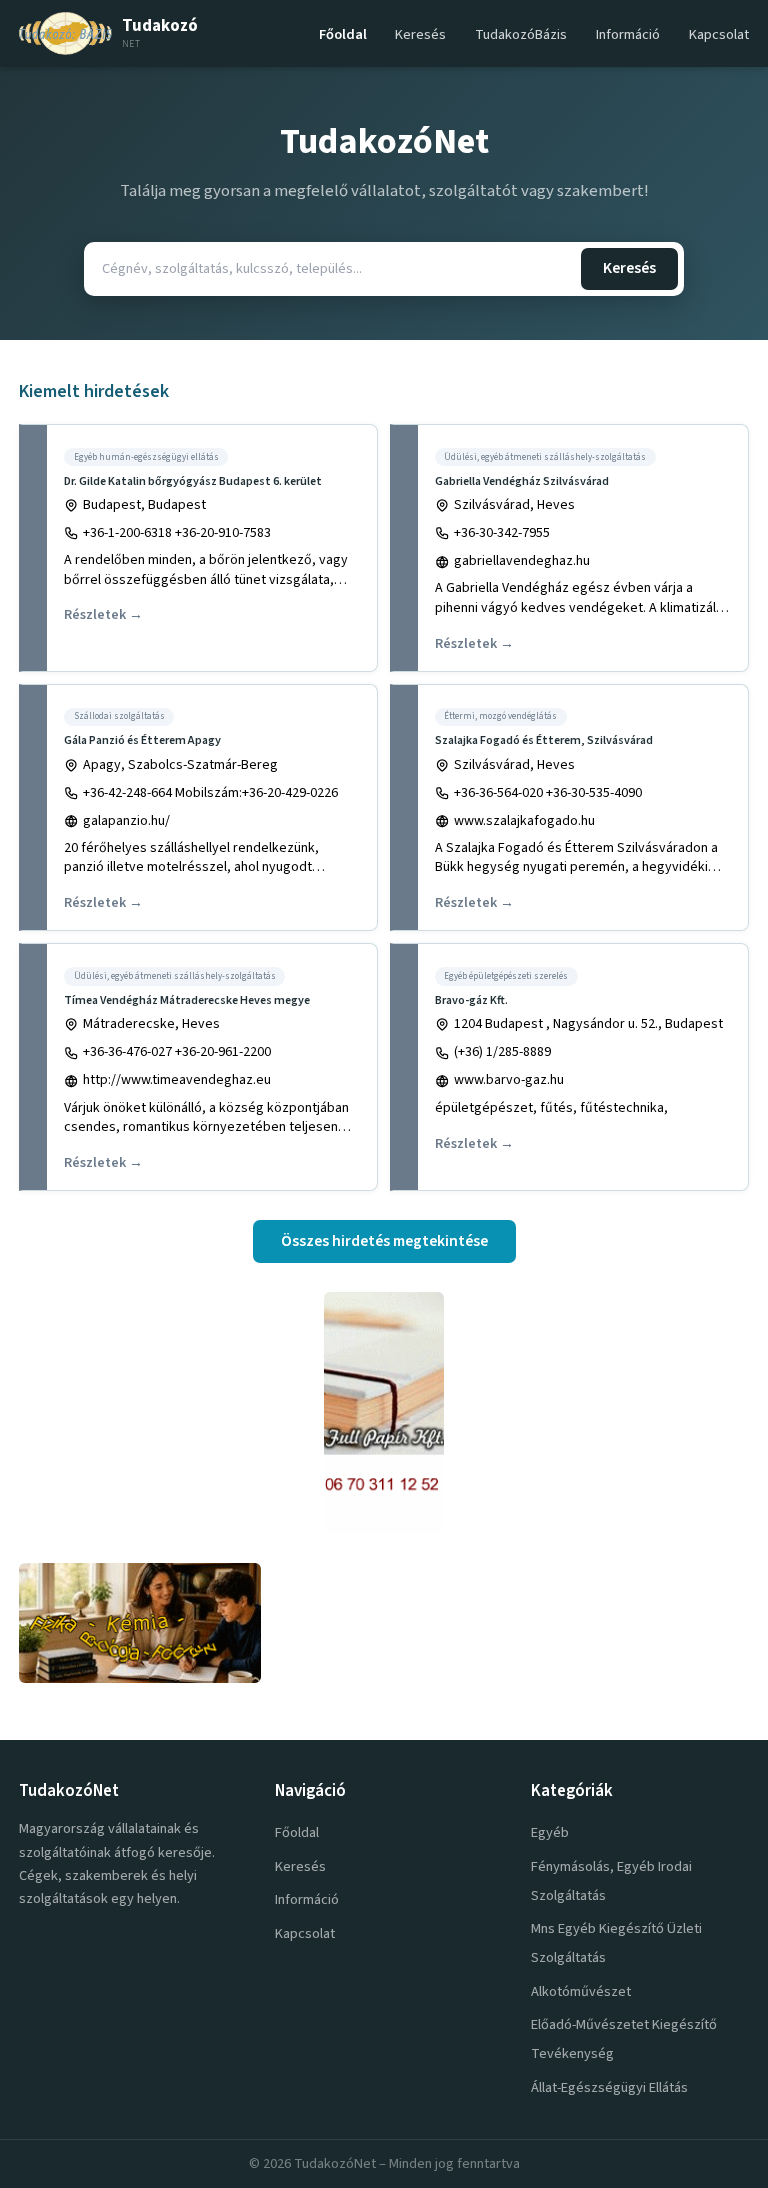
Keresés (420, 34)
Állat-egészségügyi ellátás (609, 2087)
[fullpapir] (384, 1413)
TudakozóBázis (521, 34)
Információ (628, 34)
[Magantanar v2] (384, 1623)
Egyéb (550, 1832)
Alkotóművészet (581, 1991)
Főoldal (343, 34)
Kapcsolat (719, 34)
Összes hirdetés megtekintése (384, 1241)
